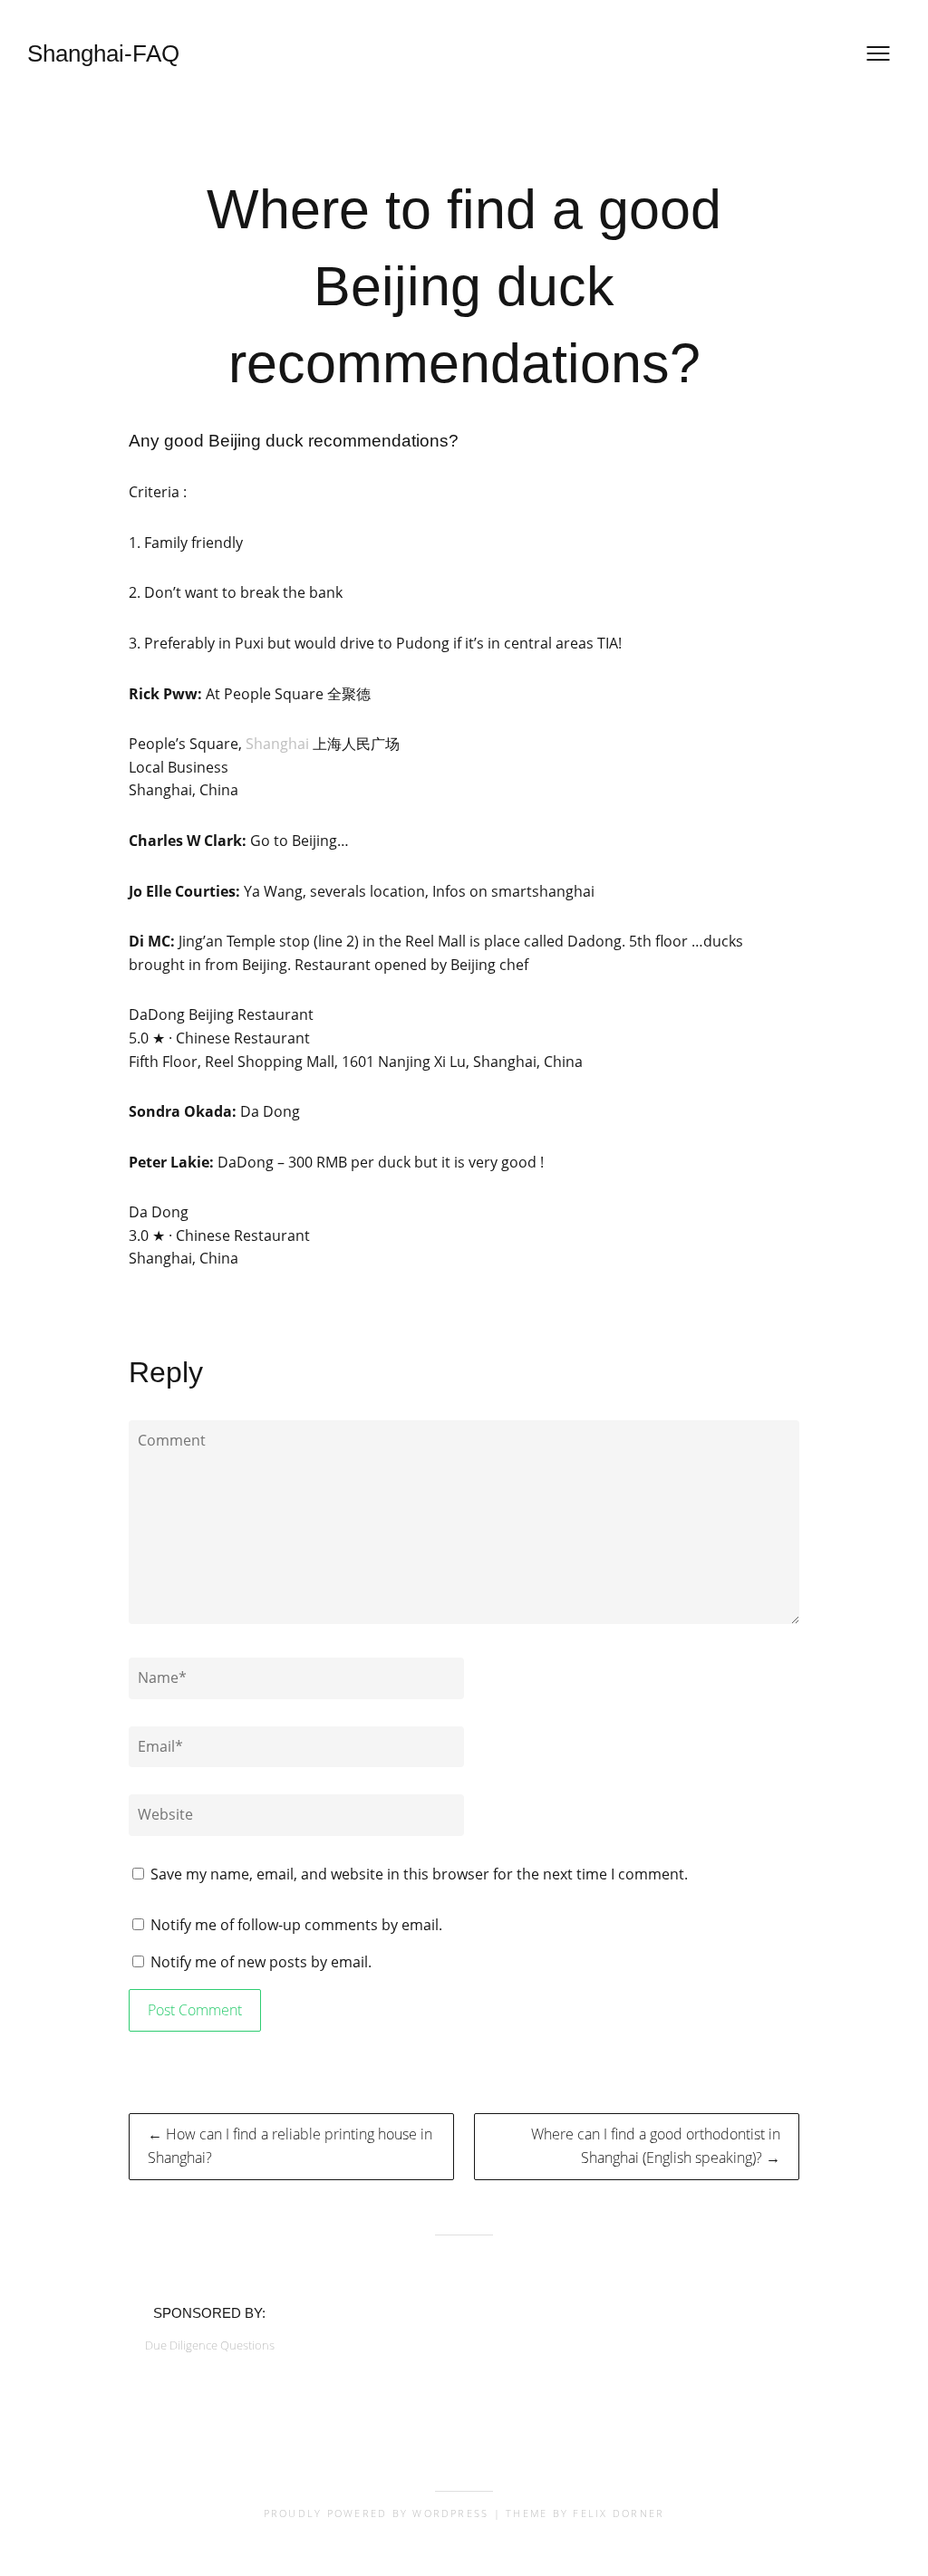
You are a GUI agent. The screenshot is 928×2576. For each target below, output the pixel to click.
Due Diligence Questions (210, 2345)
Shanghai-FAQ (103, 53)
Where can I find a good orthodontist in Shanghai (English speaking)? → (656, 2146)
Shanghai (277, 744)
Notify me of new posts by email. (261, 1962)
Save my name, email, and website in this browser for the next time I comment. (419, 1874)
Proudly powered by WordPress (377, 2513)
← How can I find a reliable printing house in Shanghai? (290, 2146)
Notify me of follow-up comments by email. (296, 1925)
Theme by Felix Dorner (585, 2513)
